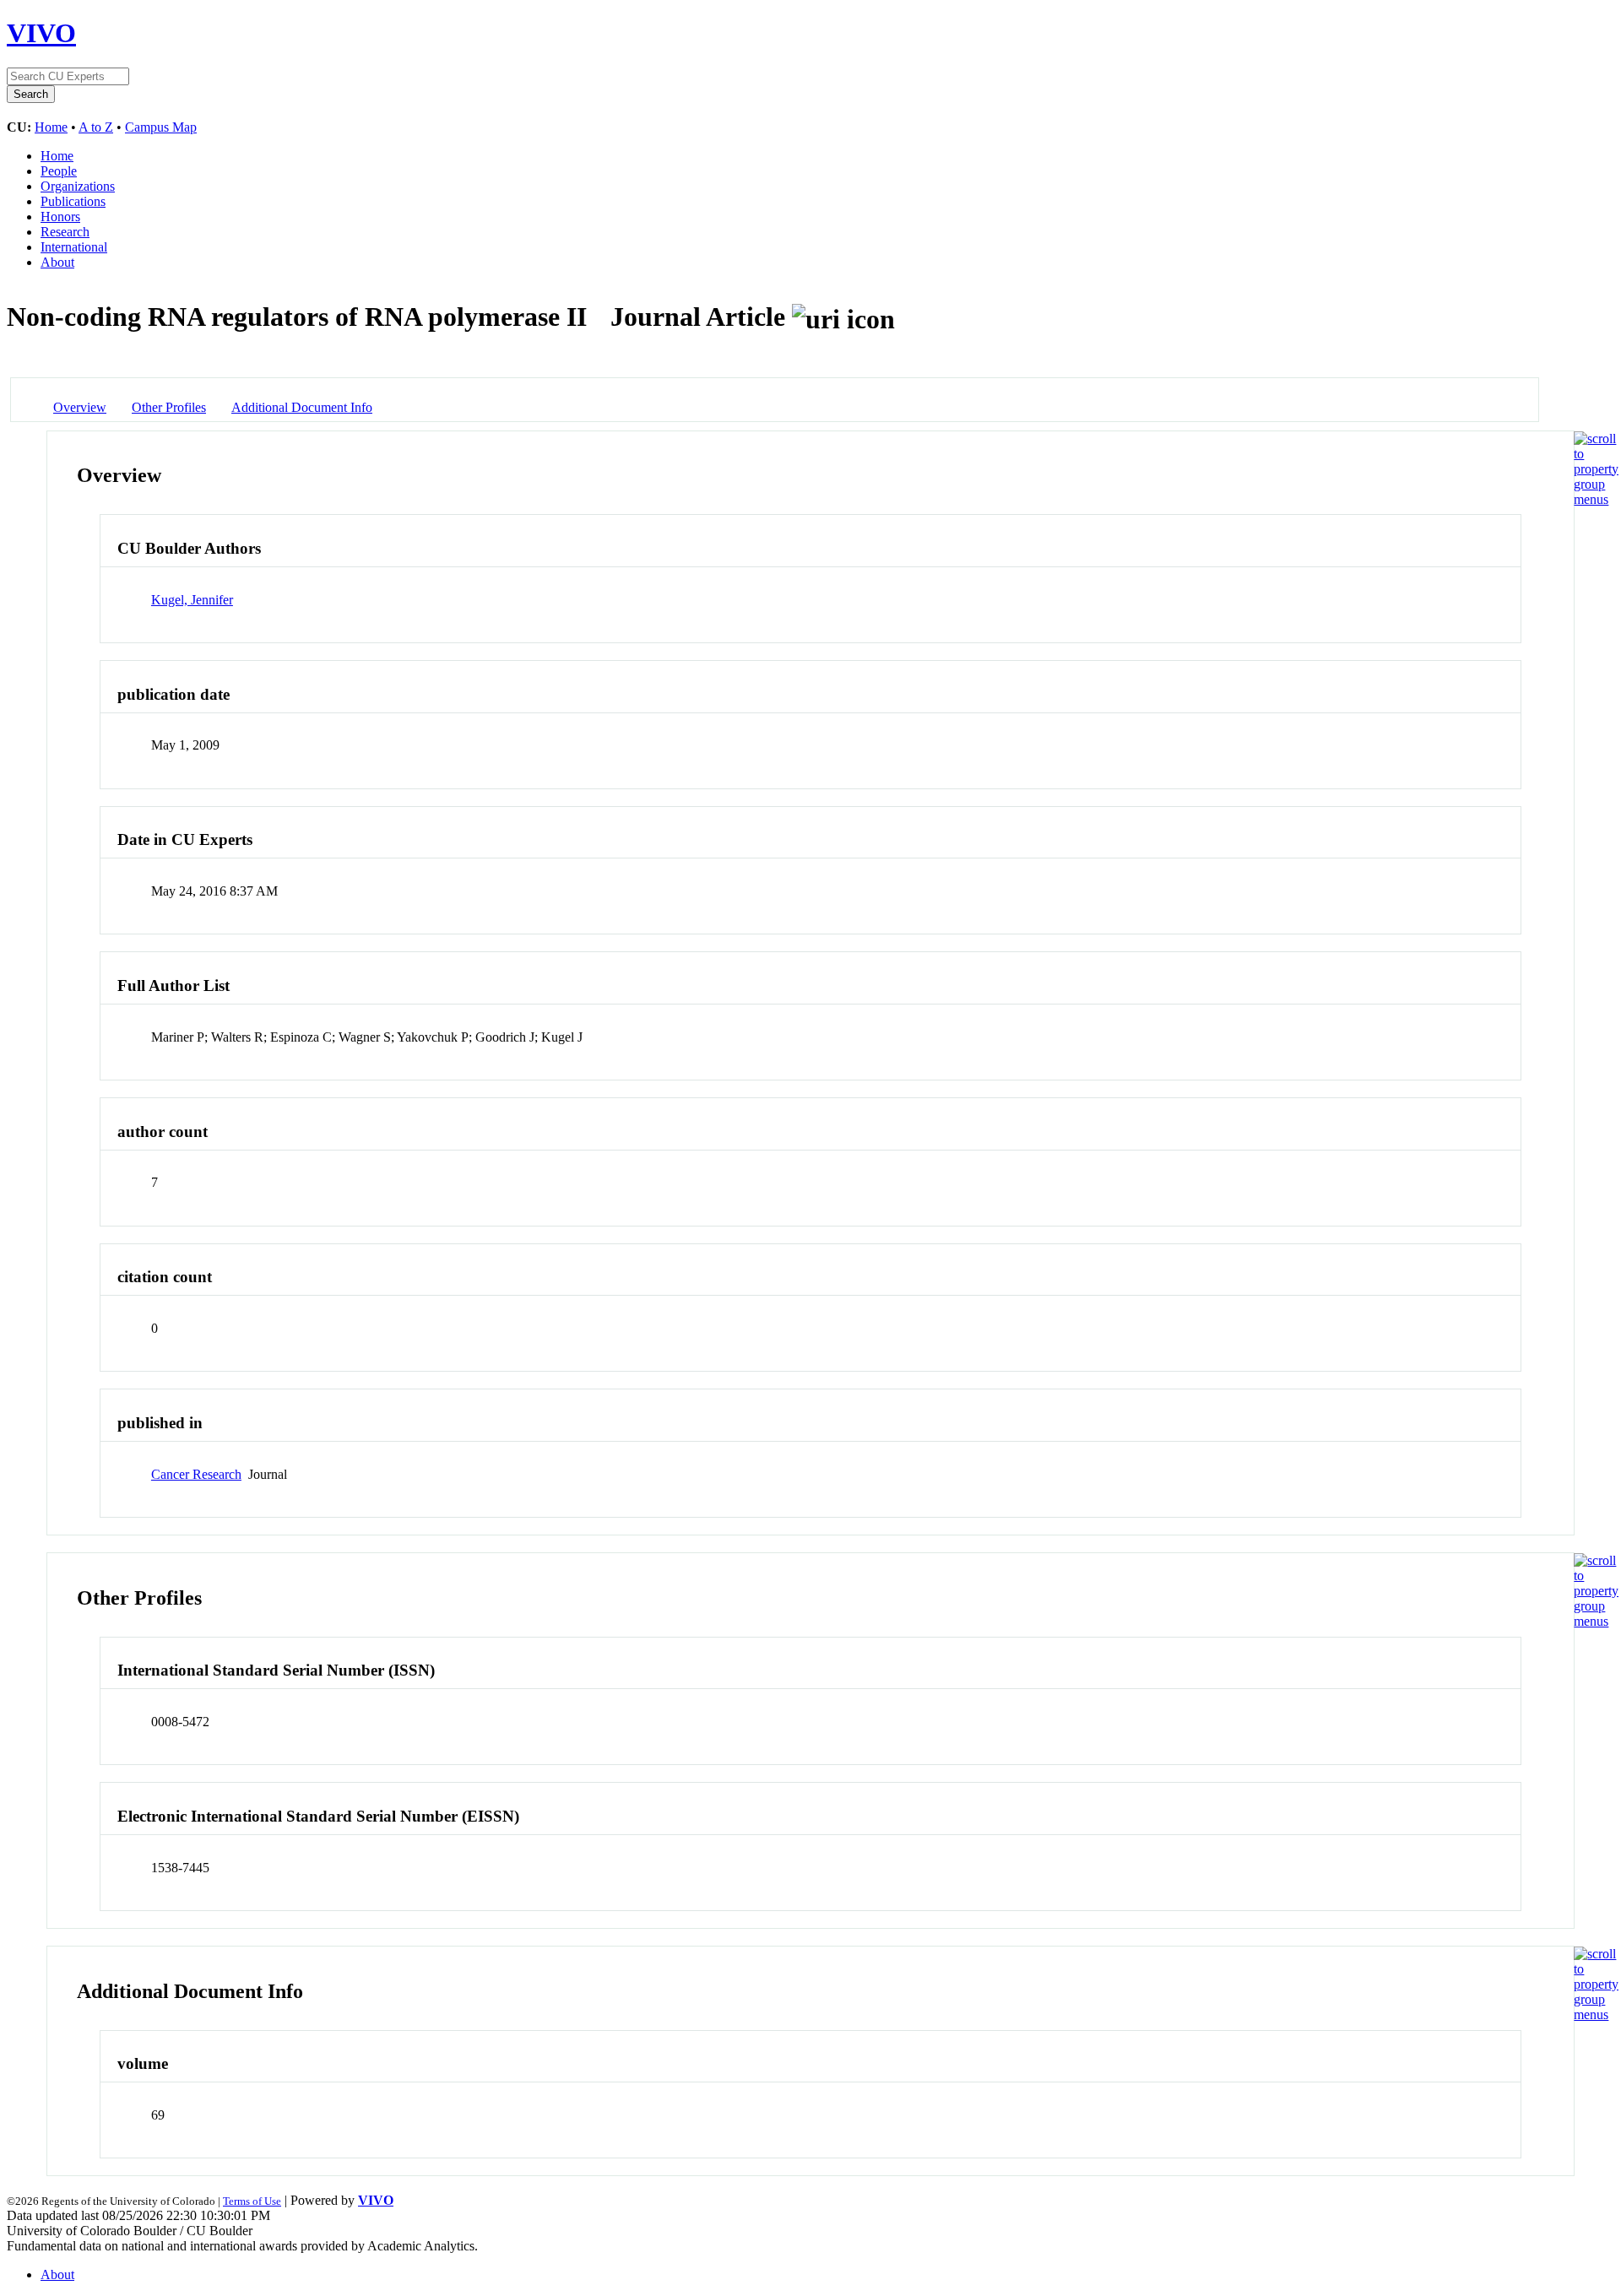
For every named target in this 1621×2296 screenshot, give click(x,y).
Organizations (78, 186)
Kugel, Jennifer (192, 600)
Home (51, 127)
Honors (60, 217)
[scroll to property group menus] (1596, 499)
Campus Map (161, 127)
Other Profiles (169, 407)
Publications (73, 201)
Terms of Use (252, 2201)
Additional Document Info (302, 407)
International (74, 247)
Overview (80, 407)
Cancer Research (196, 1474)
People (59, 171)
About (57, 262)
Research (65, 232)
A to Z (96, 127)
